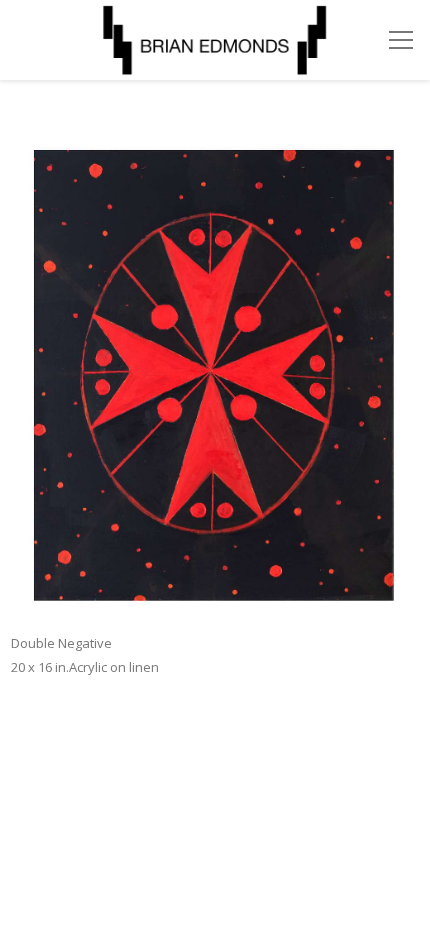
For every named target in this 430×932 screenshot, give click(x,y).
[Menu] (401, 40)
